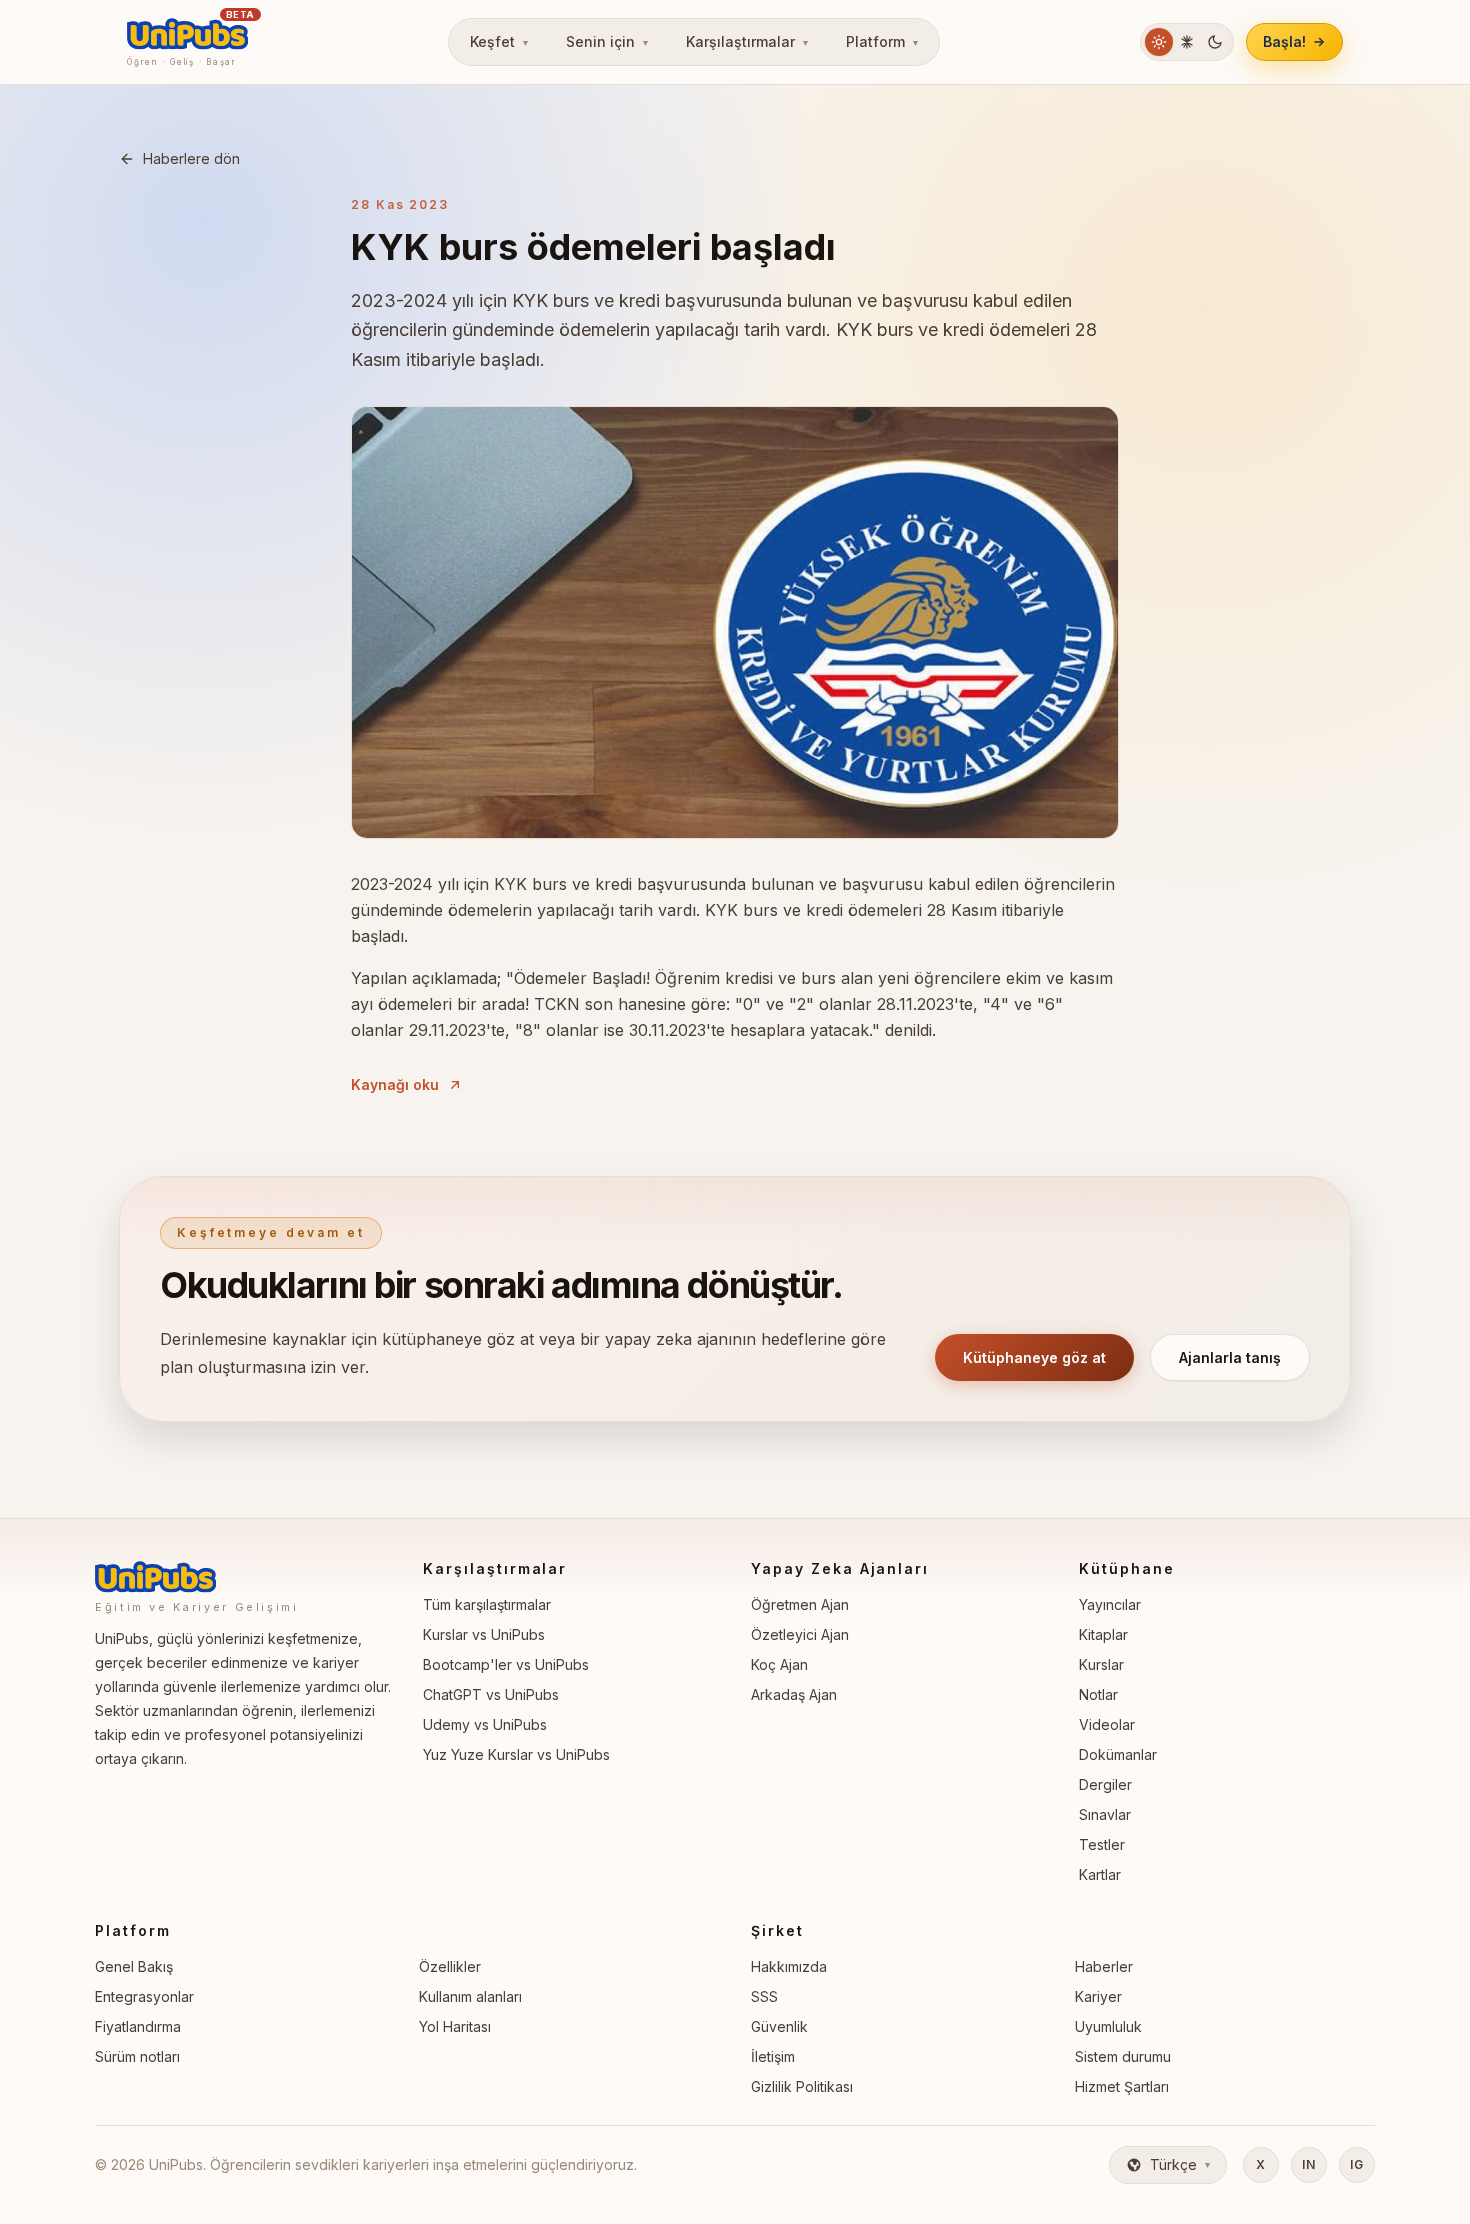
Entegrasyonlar (144, 1996)
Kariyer (1098, 1996)
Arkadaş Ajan (794, 1694)
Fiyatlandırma (138, 2026)
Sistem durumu (1123, 2056)
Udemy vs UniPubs (485, 1724)
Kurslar (1101, 1664)
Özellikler (450, 1966)
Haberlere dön (191, 158)
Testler (1102, 1844)
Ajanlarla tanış (1230, 1357)
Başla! (1284, 41)
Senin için (607, 41)
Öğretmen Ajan (800, 1604)
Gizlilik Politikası (802, 2086)
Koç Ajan (779, 1664)
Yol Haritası (455, 2026)
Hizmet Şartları (1122, 2086)
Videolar (1107, 1724)
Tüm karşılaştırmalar (487, 1604)
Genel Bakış (134, 1966)
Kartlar (1100, 1874)
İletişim (773, 2056)
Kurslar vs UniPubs (484, 1634)
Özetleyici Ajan (800, 1634)
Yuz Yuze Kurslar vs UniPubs (516, 1754)
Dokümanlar (1118, 1754)
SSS (764, 1996)
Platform (882, 41)
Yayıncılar (1110, 1604)
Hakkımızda (789, 1966)
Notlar (1098, 1694)
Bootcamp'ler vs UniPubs (506, 1664)
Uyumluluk (1108, 2026)
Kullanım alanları (470, 1996)
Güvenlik (779, 2026)
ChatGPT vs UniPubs (491, 1694)
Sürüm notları (137, 2056)
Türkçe (1180, 2164)
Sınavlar (1105, 1814)
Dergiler (1105, 1784)
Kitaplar (1103, 1634)
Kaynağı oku (395, 1084)
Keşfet (499, 41)
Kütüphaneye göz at (1034, 1357)
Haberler (1104, 1966)
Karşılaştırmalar (747, 41)
